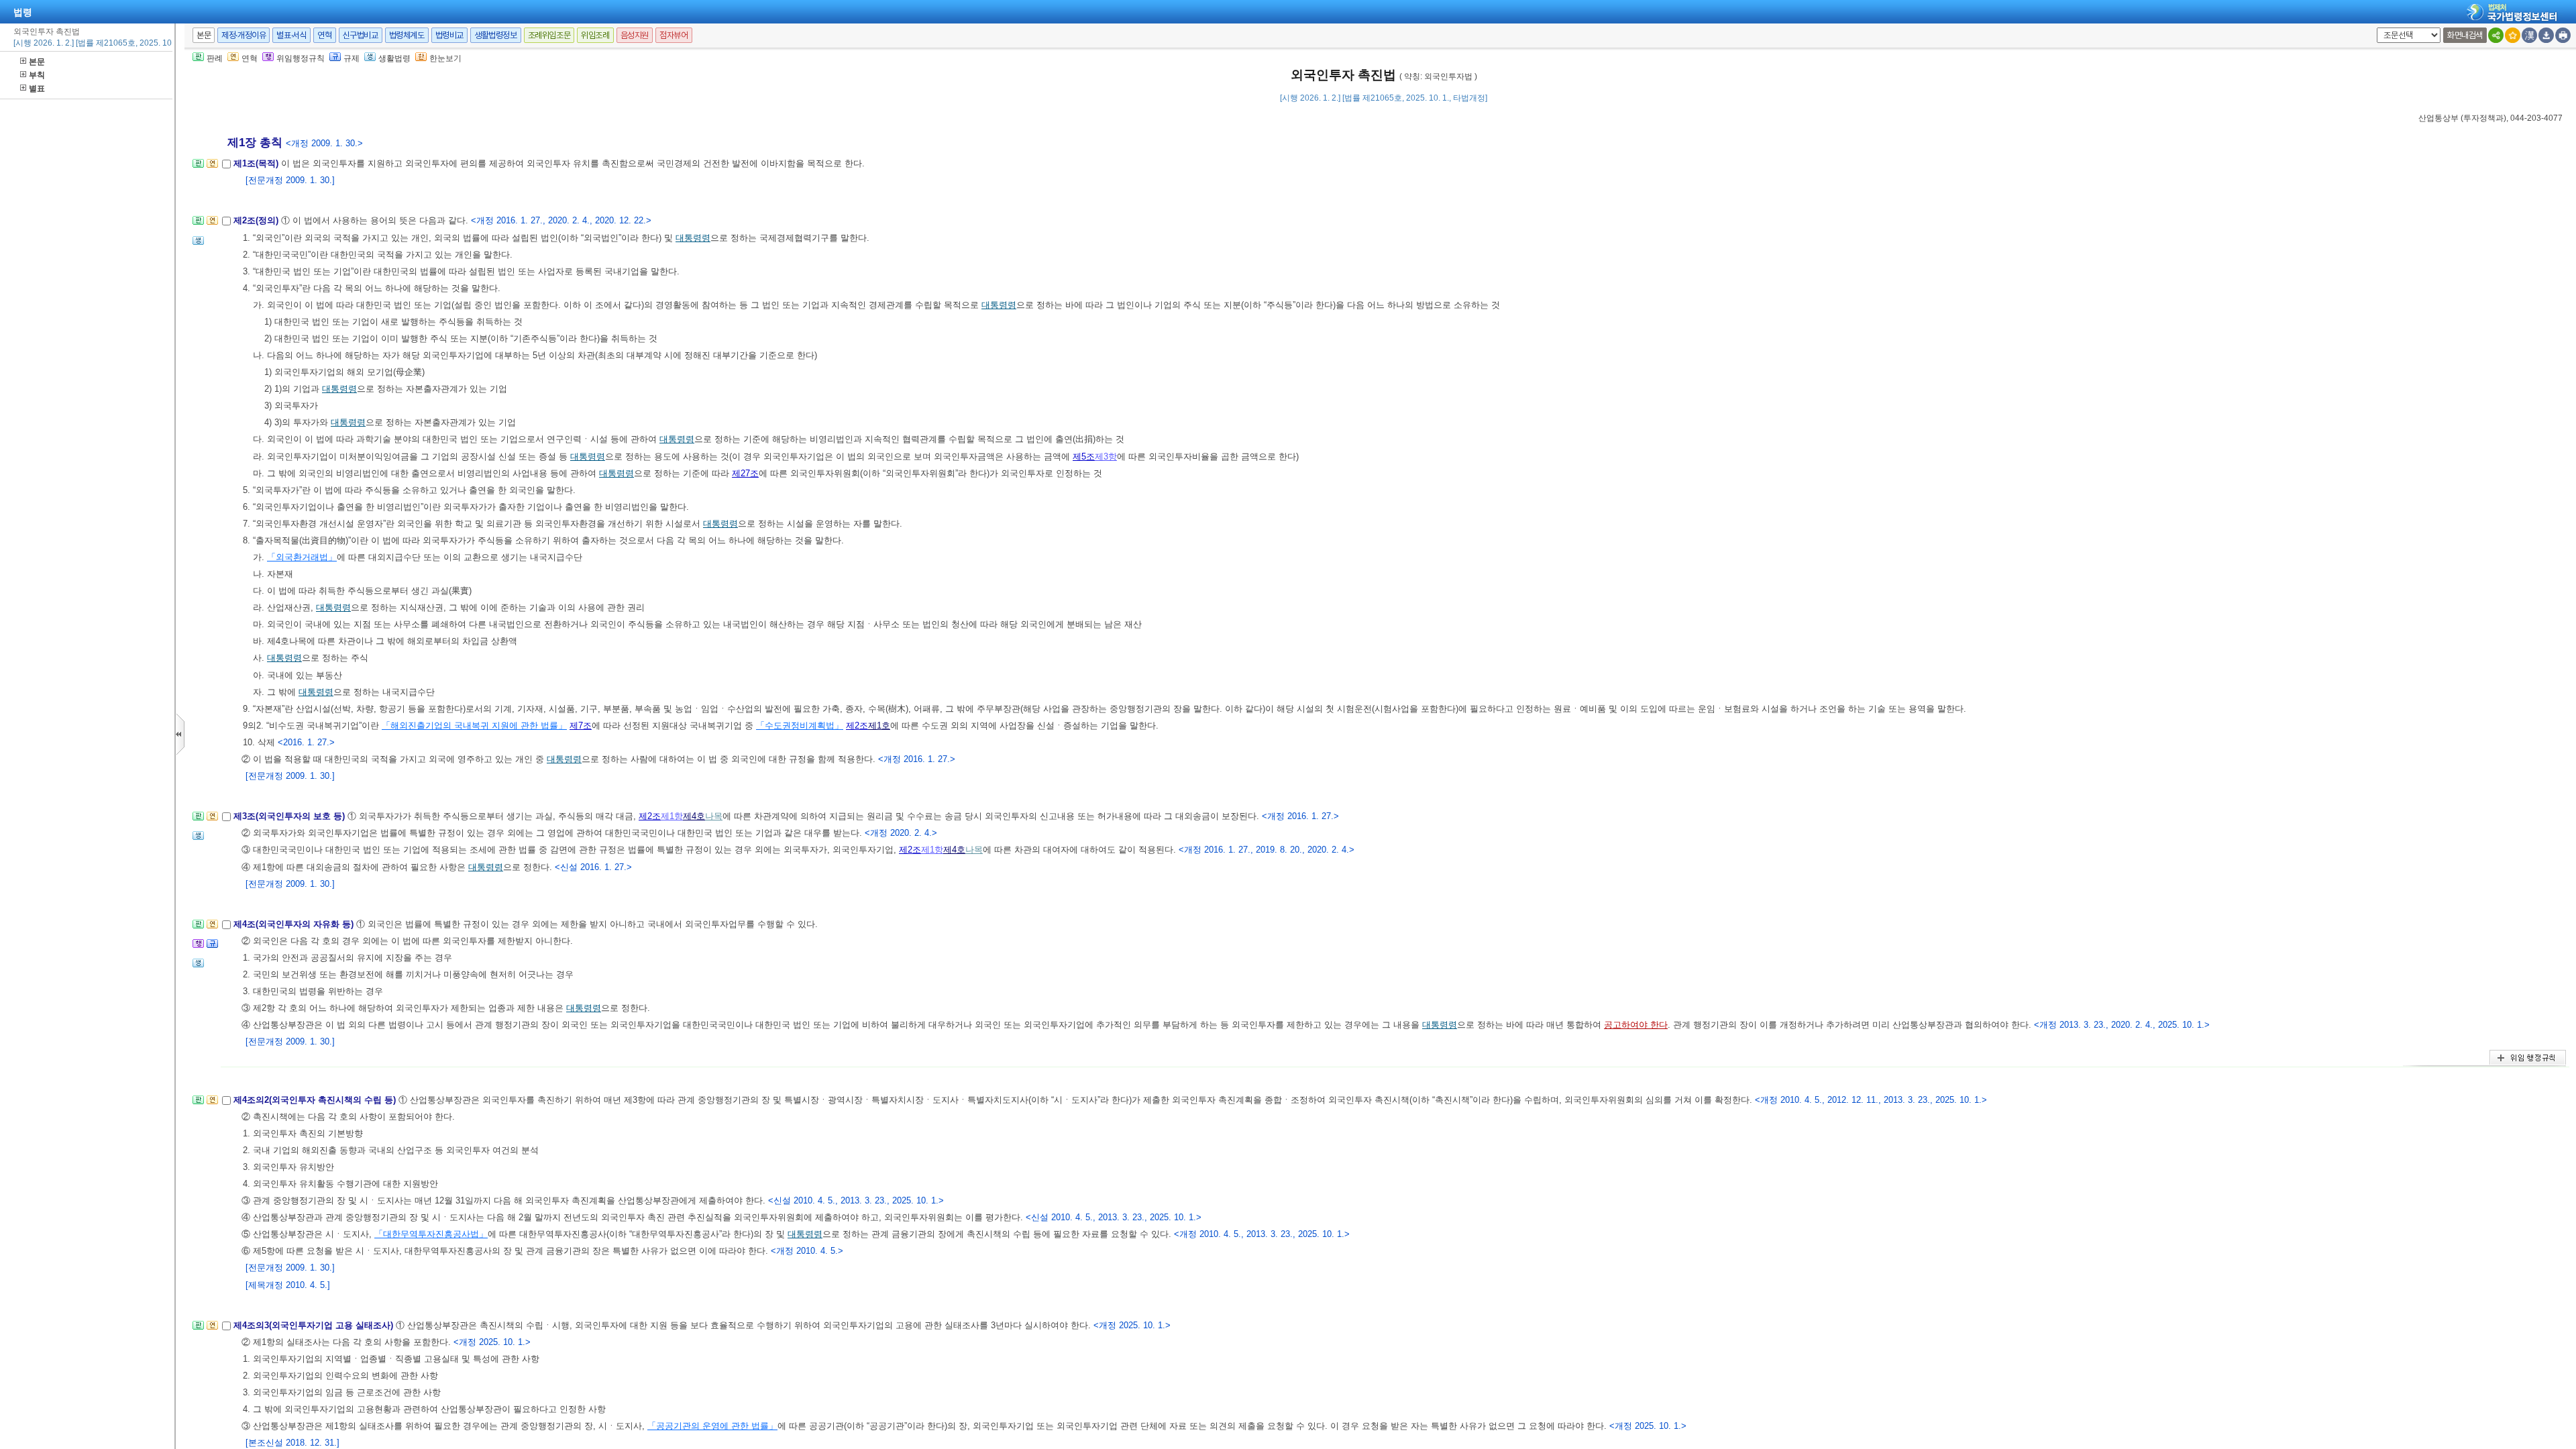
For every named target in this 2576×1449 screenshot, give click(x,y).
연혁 (324, 35)
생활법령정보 (496, 35)
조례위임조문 (549, 35)
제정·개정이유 (244, 35)
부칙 (37, 75)
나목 (714, 816)
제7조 (581, 726)
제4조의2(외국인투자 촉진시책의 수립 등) (316, 1100)
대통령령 (693, 238)
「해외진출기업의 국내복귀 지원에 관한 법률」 (474, 726)
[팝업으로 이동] (198, 245)
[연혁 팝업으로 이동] (212, 167)
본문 (37, 62)
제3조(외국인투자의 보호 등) (290, 816)
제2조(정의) (257, 220)
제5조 (1084, 457)
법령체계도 (407, 35)
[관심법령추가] (2513, 35)
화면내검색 (2465, 35)
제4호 (694, 816)
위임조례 (595, 35)
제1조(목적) (257, 163)
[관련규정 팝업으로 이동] (212, 948)
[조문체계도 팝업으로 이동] (198, 167)
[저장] (2546, 35)
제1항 (672, 816)
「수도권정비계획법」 (800, 726)
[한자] (2529, 35)
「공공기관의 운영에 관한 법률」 (712, 1426)
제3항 (1106, 457)
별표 (37, 89)
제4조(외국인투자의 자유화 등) (295, 924)
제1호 (879, 726)
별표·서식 (291, 35)
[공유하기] (2496, 35)
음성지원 (635, 35)
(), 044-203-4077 (2490, 118)
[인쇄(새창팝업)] (2563, 35)
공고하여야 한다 (1636, 1025)
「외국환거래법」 (302, 557)
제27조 (745, 473)
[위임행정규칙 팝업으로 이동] (198, 948)
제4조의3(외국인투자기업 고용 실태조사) (315, 1325)
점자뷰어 (674, 35)
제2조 (857, 726)
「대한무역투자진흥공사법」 (431, 1234)
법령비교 (449, 35)
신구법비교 (361, 35)
